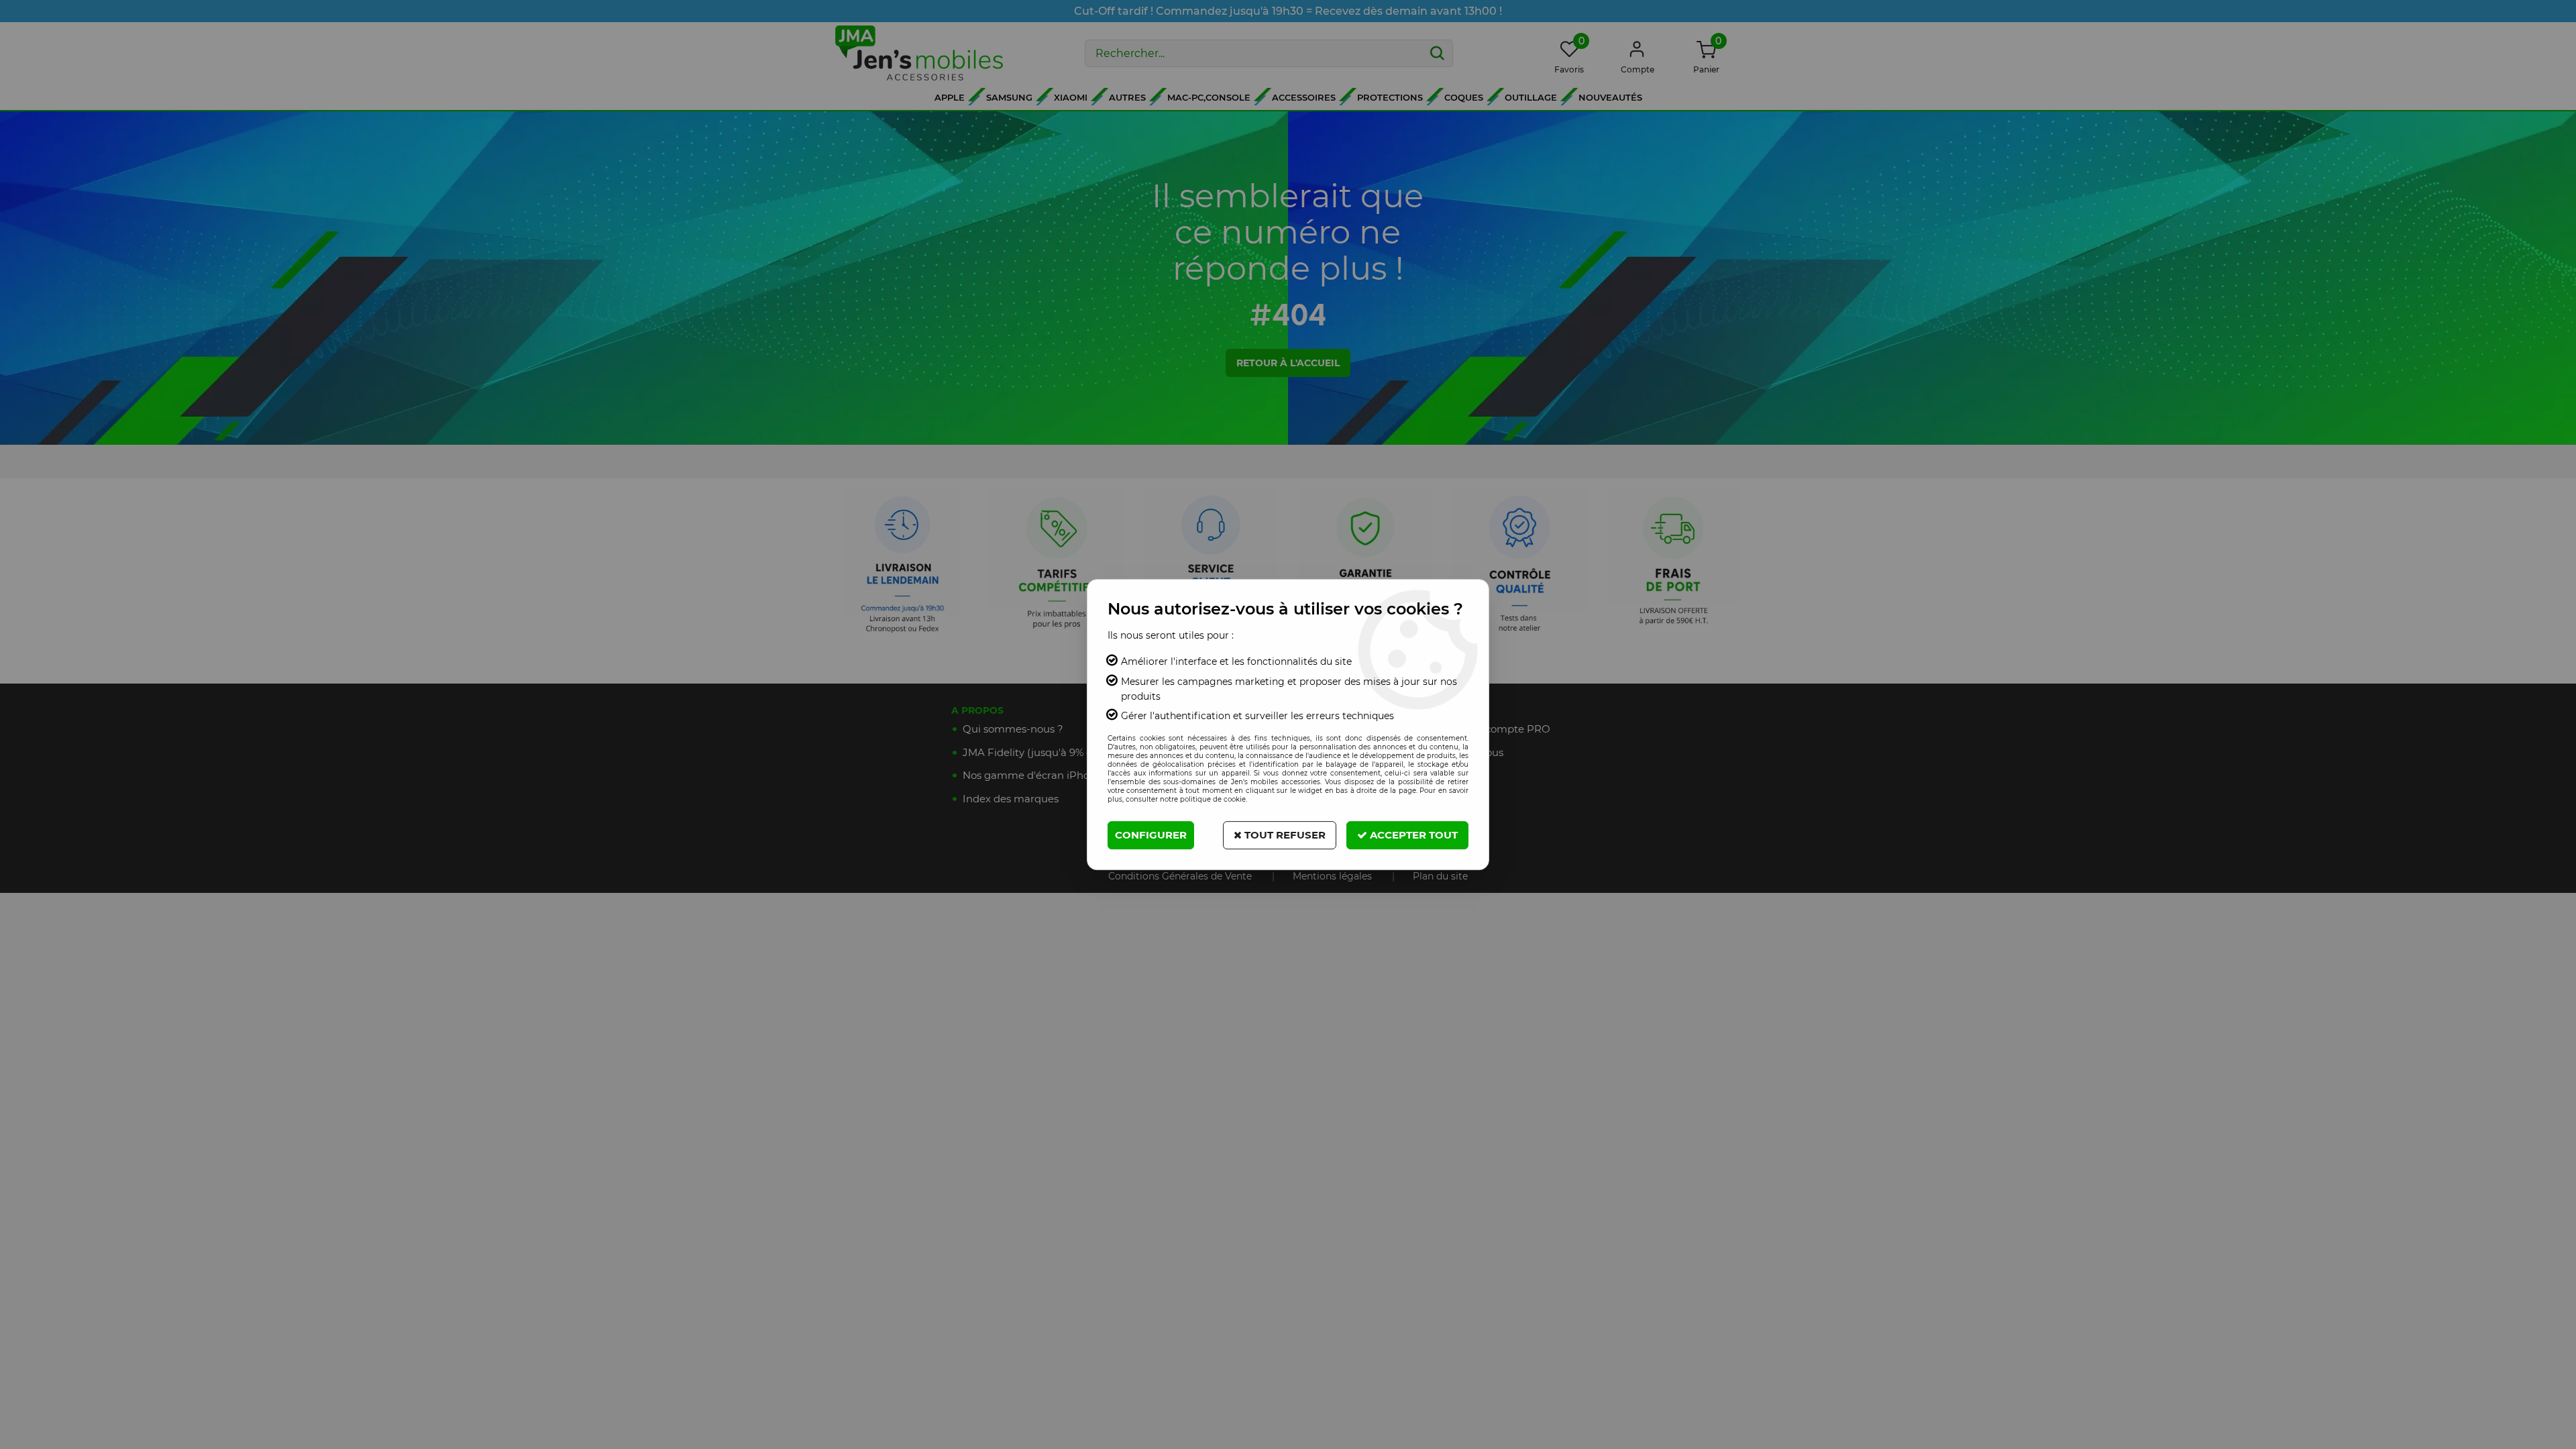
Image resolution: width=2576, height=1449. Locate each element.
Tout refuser (1284, 835)
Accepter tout (1412, 835)
